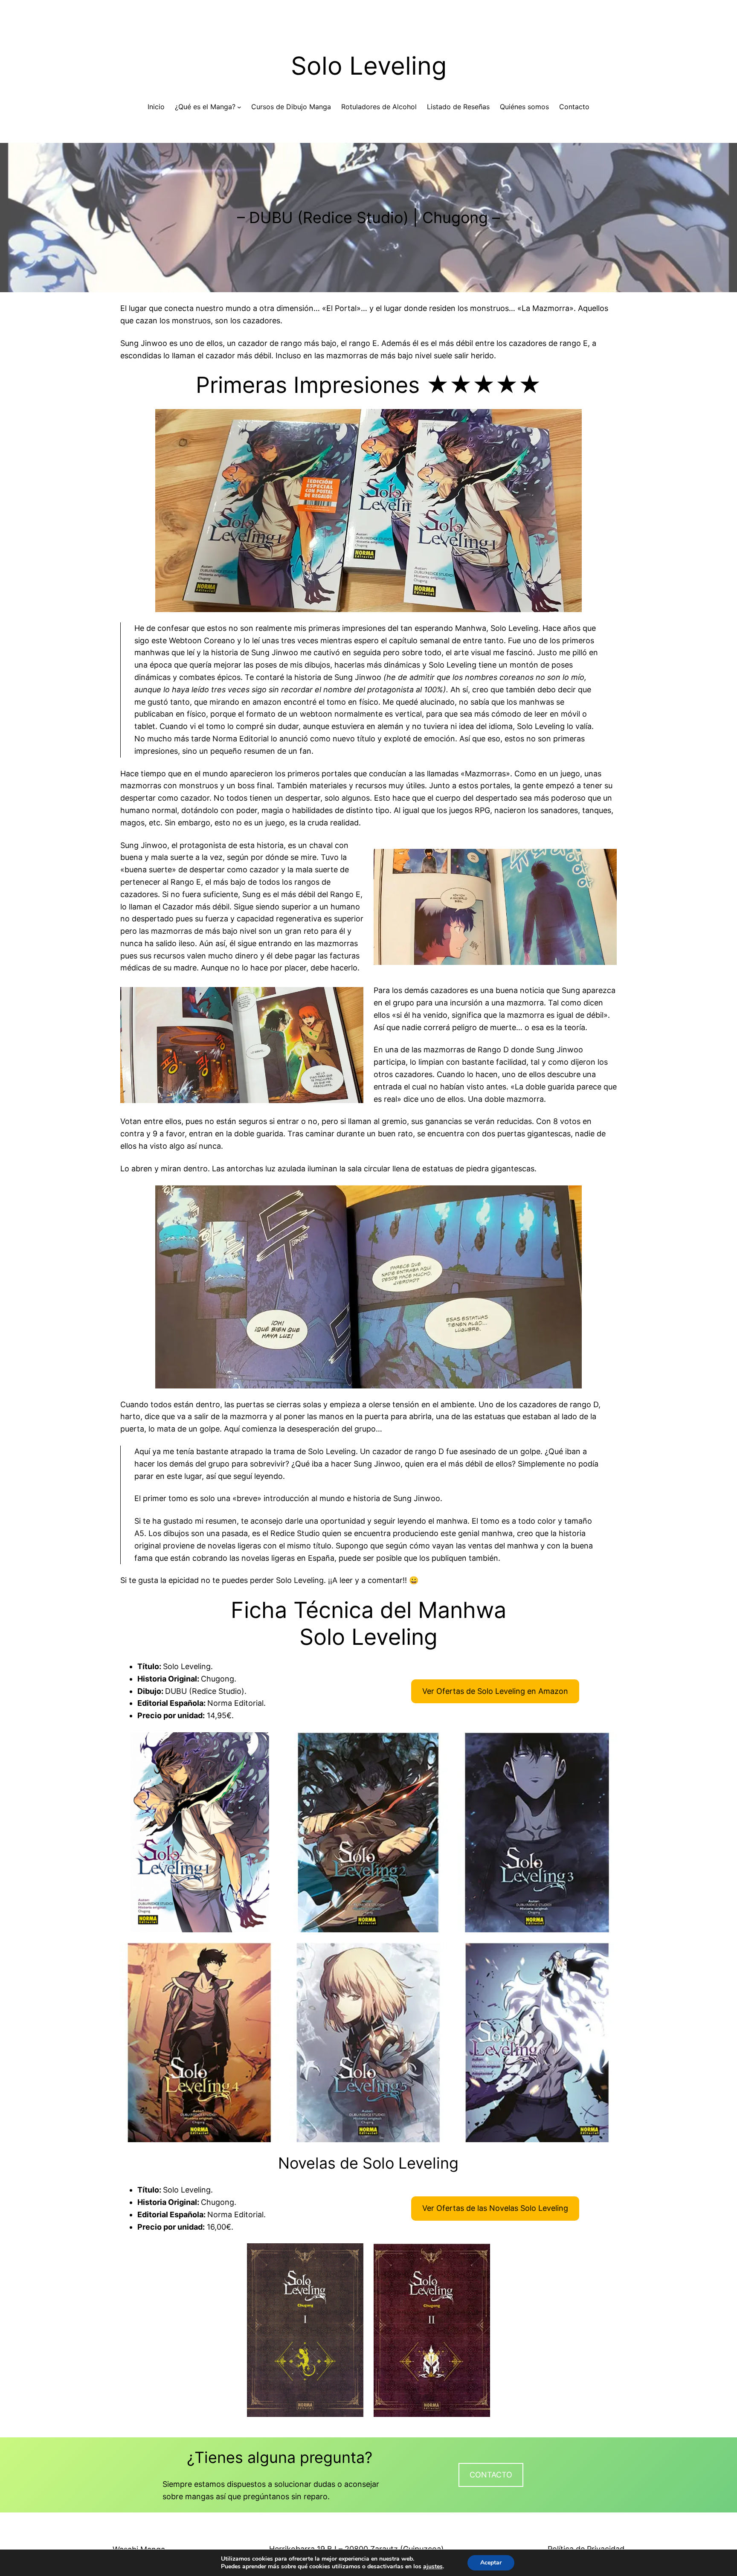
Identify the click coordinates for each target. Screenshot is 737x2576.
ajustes (433, 2567)
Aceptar (491, 2563)
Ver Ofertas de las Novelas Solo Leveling (495, 2208)
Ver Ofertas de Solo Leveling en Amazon (495, 1691)
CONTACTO (491, 2475)
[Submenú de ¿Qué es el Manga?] (239, 107)
